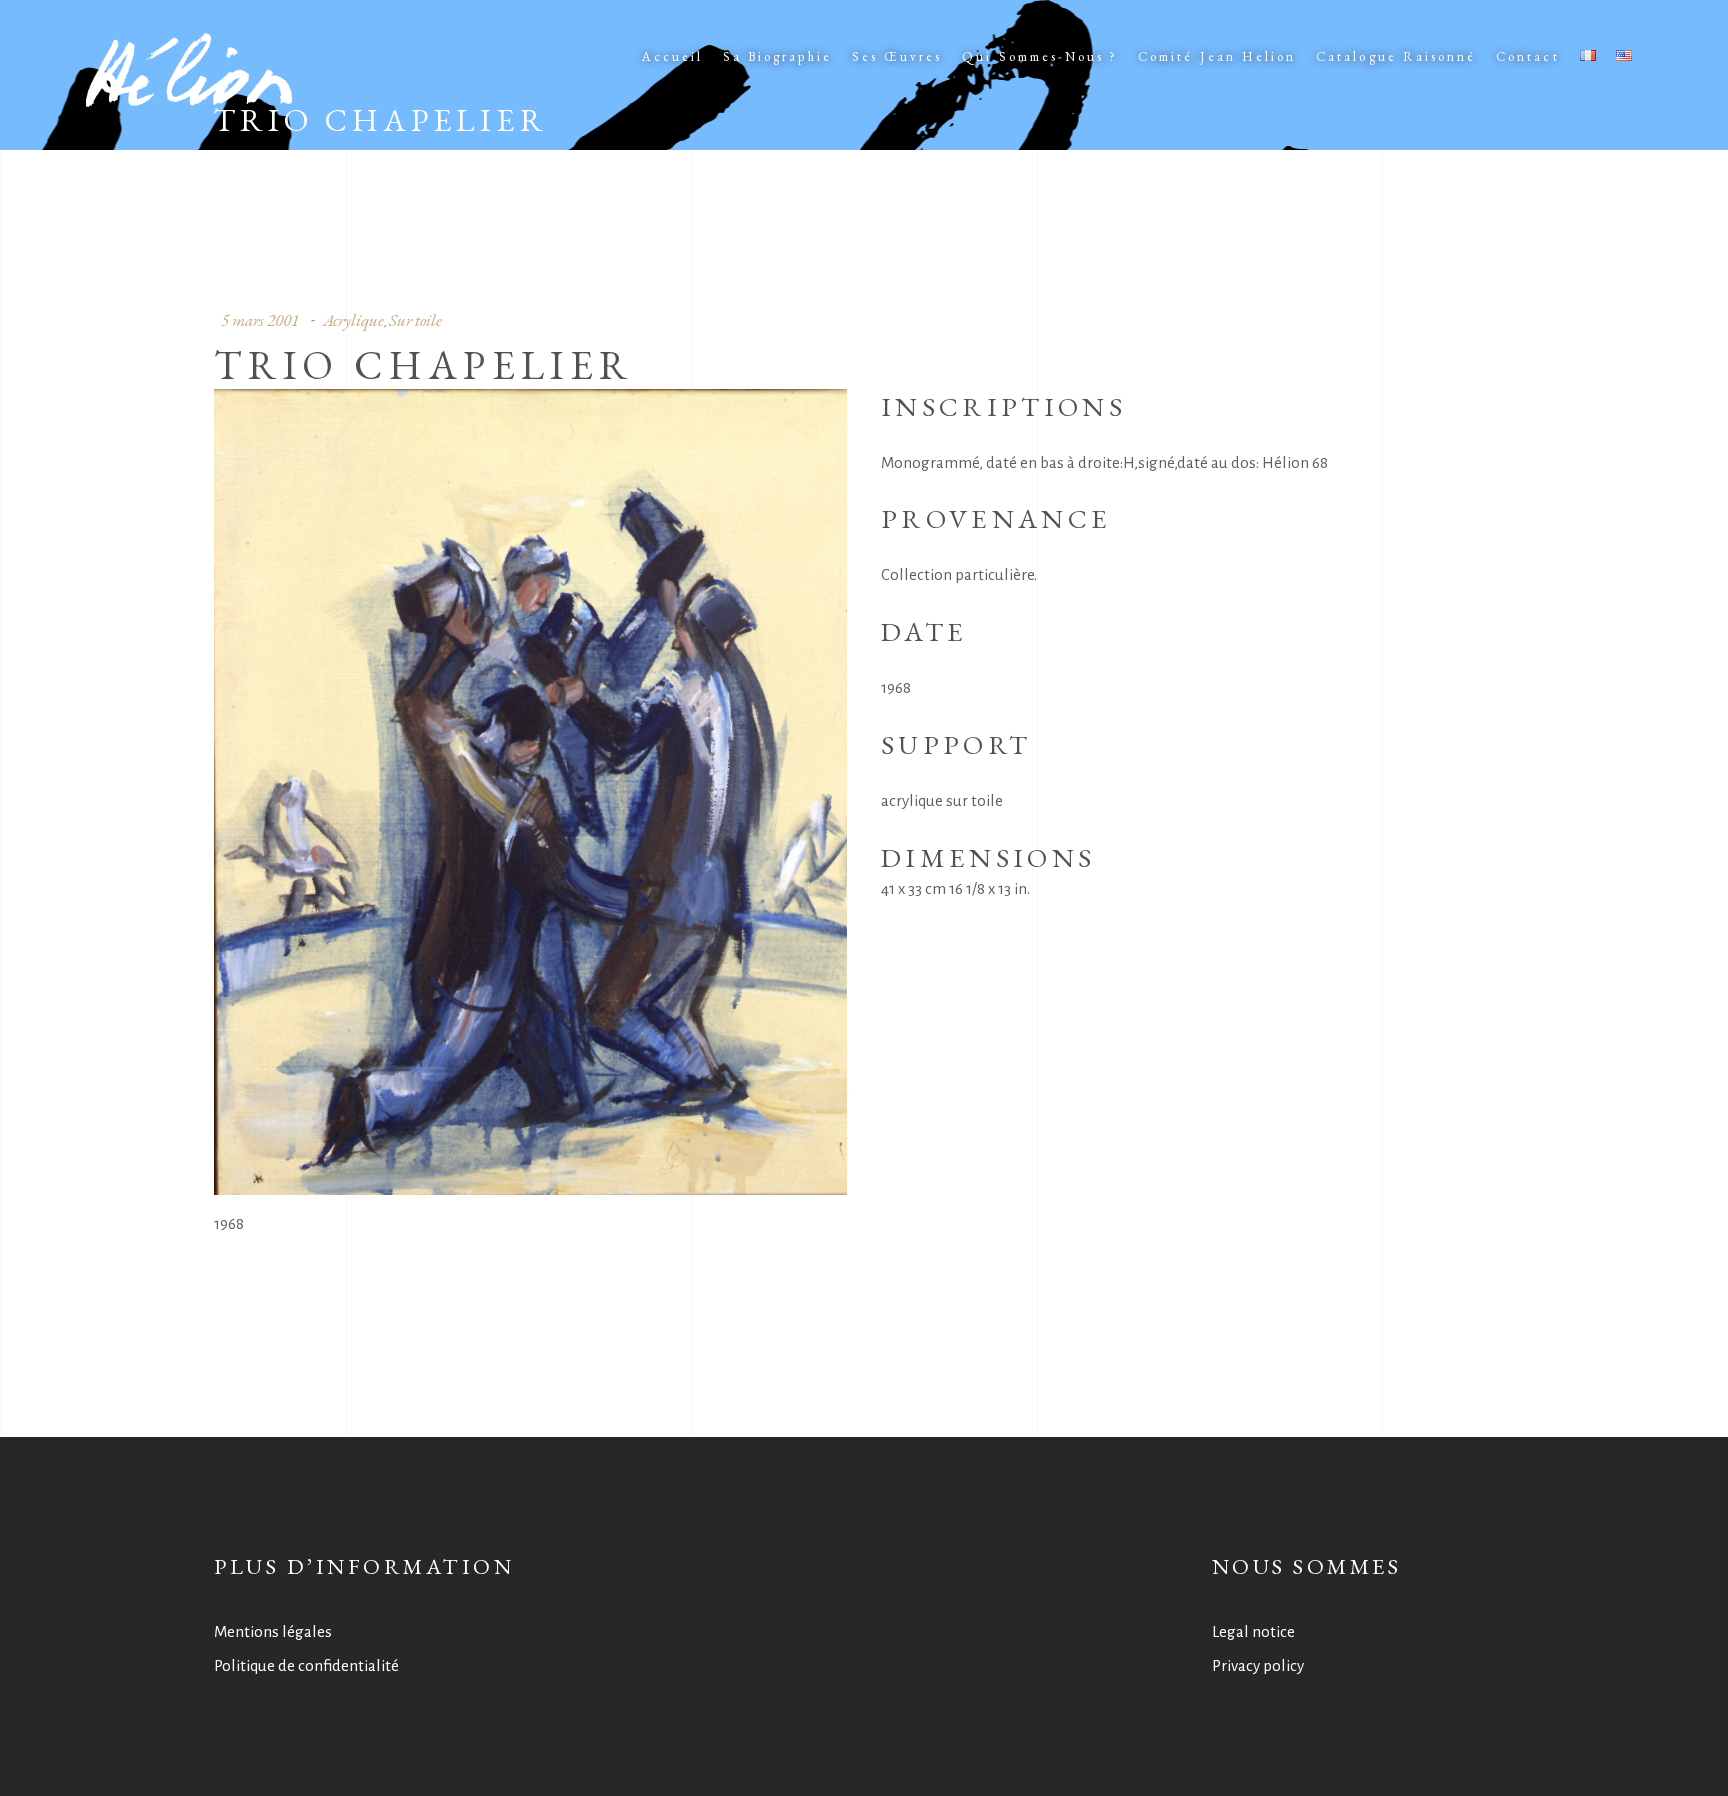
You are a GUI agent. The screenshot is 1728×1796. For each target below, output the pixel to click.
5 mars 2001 (260, 320)
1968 (229, 1223)
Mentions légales (273, 1631)
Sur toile (415, 320)
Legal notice (1253, 1631)
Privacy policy (1258, 1665)
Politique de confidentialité (306, 1665)
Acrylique (353, 320)
